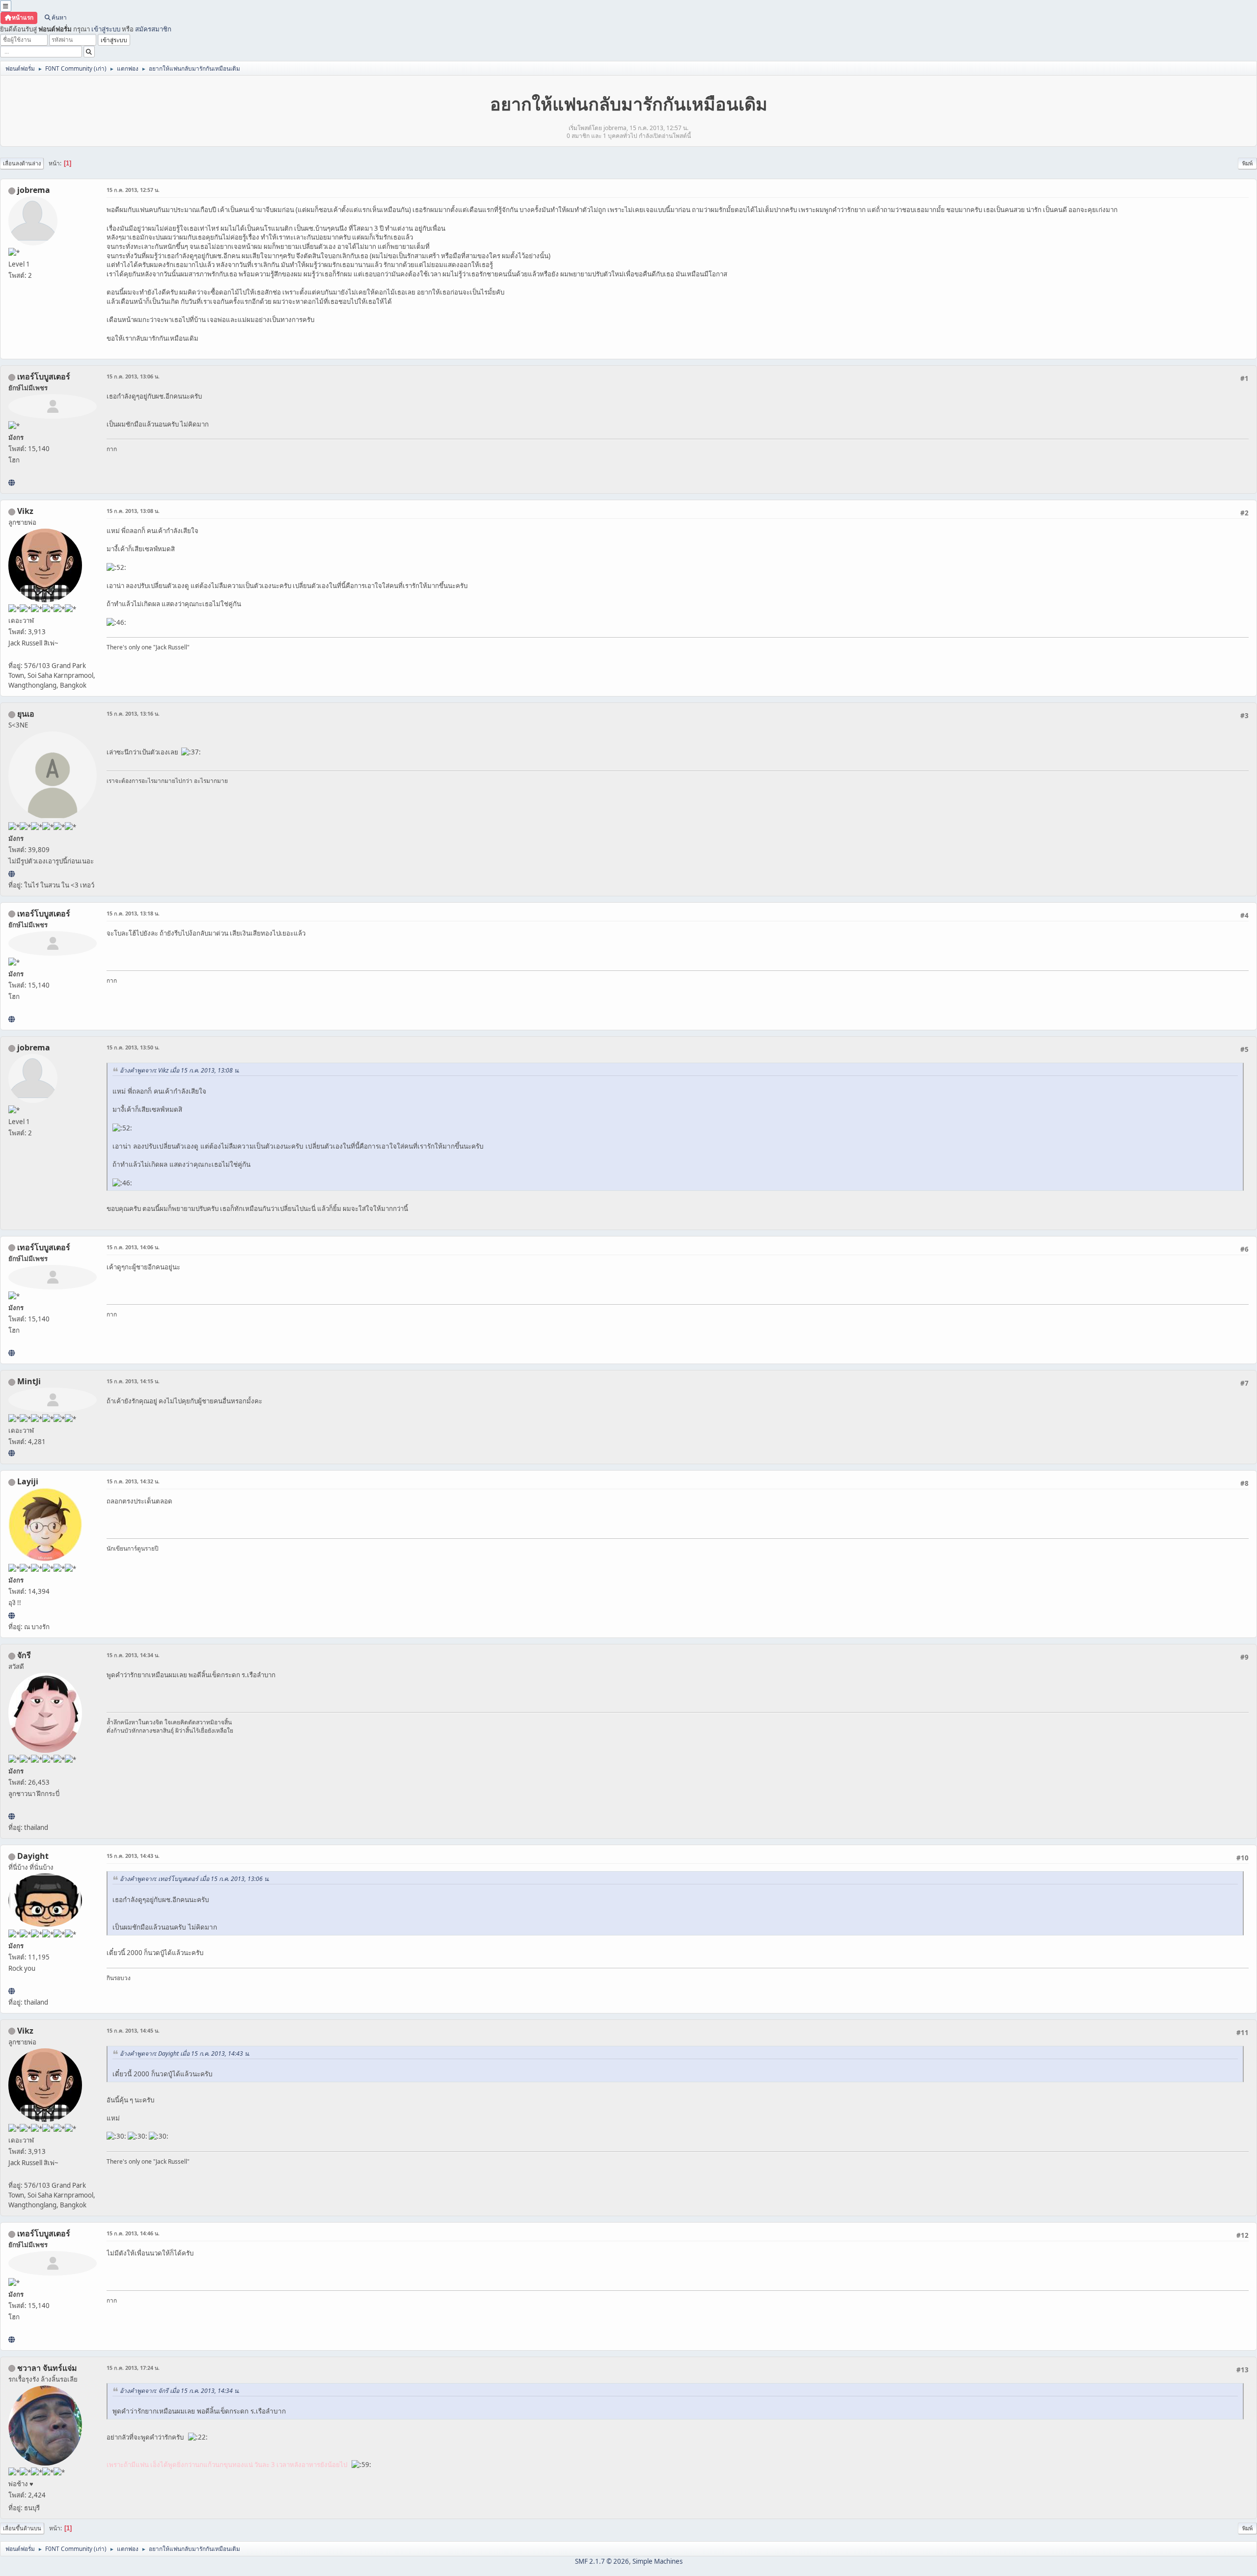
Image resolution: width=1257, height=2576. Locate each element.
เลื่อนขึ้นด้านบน (22, 2528)
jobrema (34, 190)
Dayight (33, 1856)
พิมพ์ (1247, 163)
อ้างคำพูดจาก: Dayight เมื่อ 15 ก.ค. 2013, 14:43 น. (185, 2053)
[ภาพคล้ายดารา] (12, 483)
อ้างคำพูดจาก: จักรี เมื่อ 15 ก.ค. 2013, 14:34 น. (180, 2391)
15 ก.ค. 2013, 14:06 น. (133, 1247)
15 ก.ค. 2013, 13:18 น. (133, 913)
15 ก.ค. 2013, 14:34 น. (133, 1655)
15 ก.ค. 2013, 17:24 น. (133, 2368)
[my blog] (12, 1991)
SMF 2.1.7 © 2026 (602, 2561)
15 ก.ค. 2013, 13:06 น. (133, 376)
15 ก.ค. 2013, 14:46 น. (133, 2233)
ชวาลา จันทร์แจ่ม (47, 2368)
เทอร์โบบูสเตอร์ (44, 376)
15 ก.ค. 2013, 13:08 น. (133, 511)
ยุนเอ (26, 714)
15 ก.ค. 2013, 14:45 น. (133, 2030)
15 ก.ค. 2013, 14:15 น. (133, 1381)
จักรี (24, 1655)
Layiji (28, 1481)
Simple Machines (657, 2561)
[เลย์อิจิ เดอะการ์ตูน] (12, 1615)
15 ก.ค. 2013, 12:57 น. (133, 190)
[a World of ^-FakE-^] (12, 874)
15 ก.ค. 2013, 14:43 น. (133, 1856)
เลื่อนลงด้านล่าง (22, 163)
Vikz (25, 511)
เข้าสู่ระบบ (106, 29)
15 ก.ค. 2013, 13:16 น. (133, 713)
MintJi (29, 1381)
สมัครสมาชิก (153, 29)
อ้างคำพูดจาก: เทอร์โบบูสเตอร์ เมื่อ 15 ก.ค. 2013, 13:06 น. (195, 1879)
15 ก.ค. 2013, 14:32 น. (133, 1481)
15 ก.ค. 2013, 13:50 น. (133, 1047)
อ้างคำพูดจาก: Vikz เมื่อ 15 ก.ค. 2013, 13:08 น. (180, 1070)
